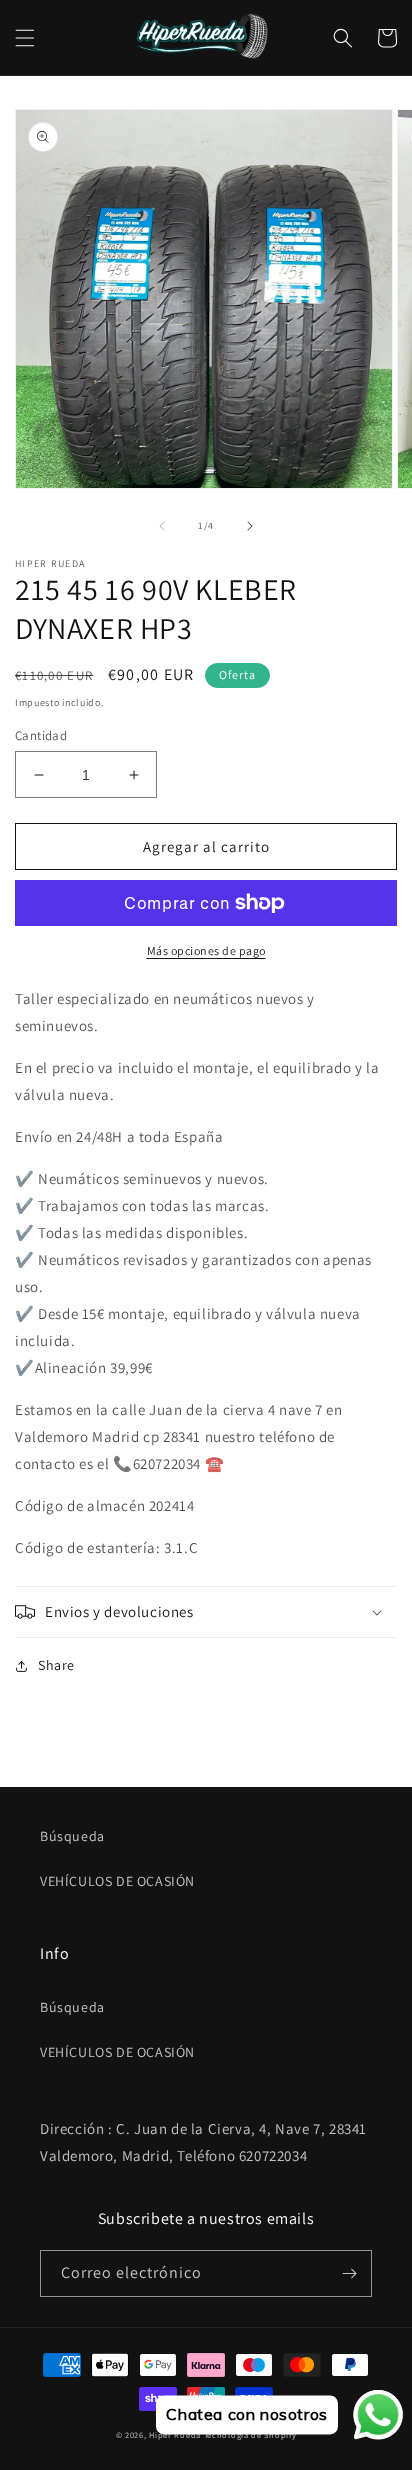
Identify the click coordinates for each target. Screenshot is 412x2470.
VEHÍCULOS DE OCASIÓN (117, 1881)
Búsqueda (72, 1836)
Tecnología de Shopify (250, 2434)
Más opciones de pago (206, 950)
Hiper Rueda (175, 2434)
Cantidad (41, 735)
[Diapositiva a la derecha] (250, 526)
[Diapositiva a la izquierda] (162, 526)
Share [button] (56, 1665)
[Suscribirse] (349, 2273)
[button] (25, 38)
